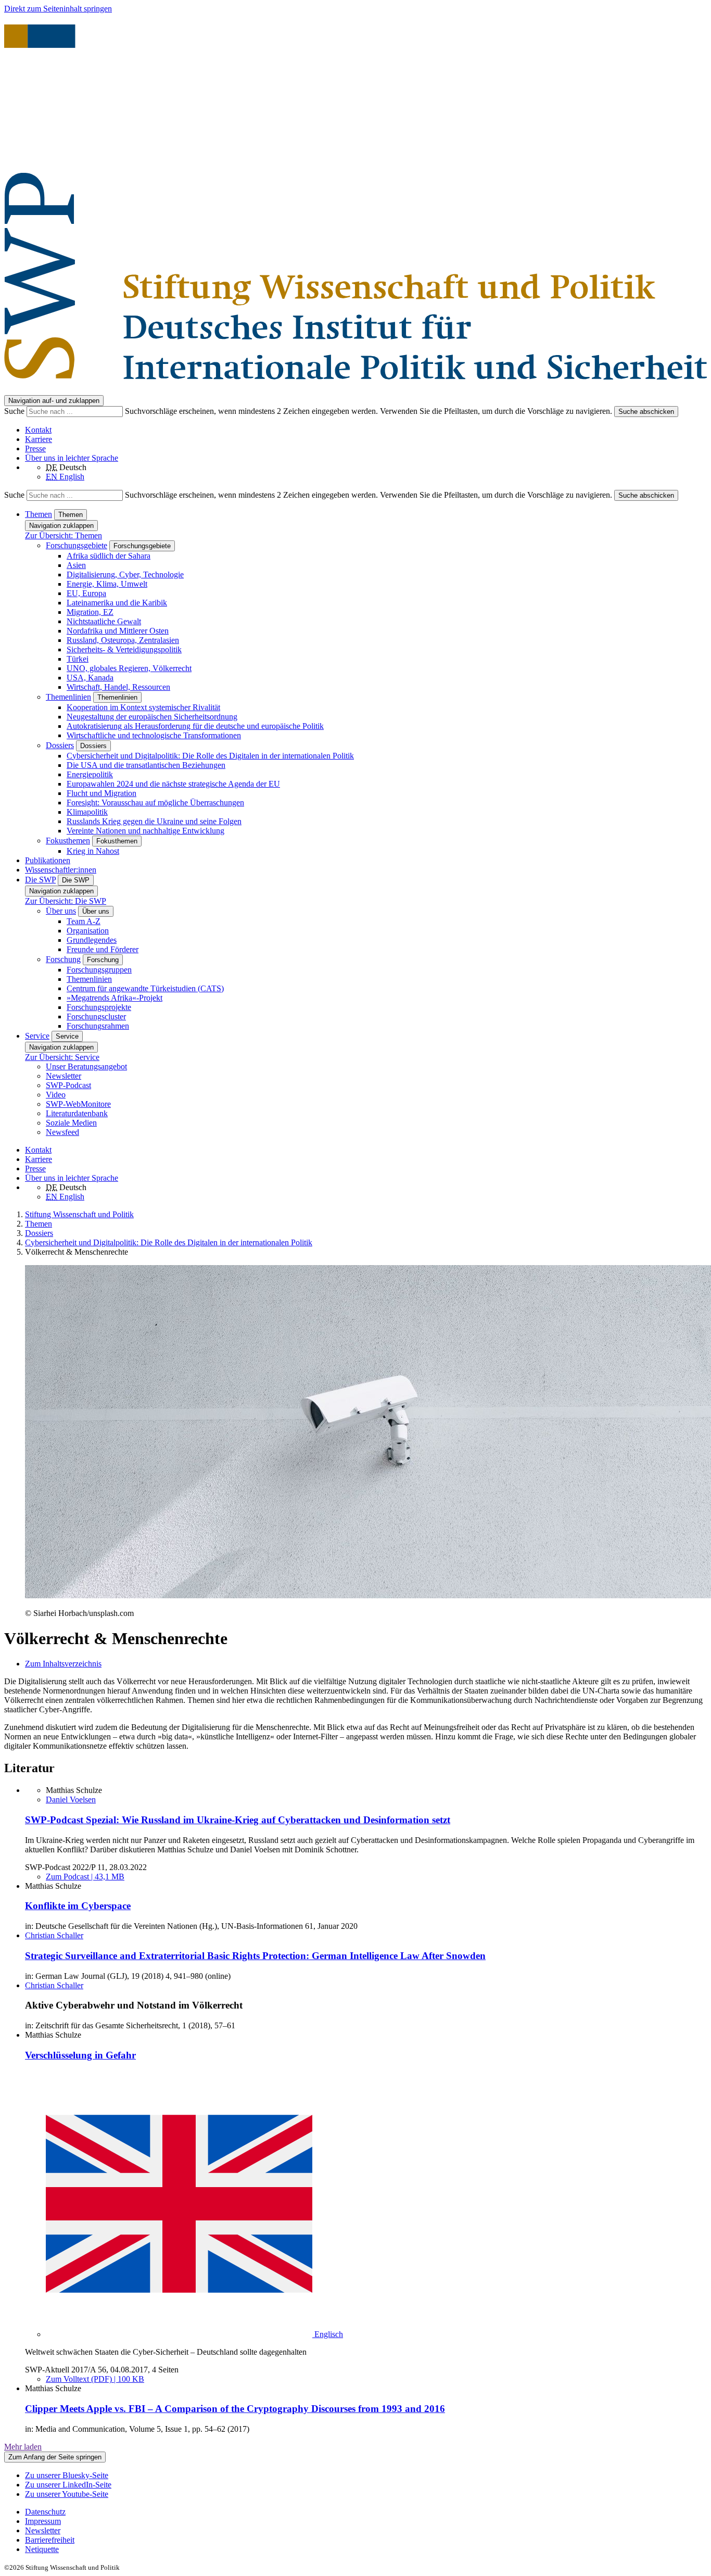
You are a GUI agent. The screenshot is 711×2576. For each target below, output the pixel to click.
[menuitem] (366, 2512)
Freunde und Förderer (103, 949)
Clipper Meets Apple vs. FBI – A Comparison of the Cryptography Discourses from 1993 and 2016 (235, 2409)
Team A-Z (84, 921)
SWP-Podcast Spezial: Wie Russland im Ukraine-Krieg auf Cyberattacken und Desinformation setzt (238, 1820)
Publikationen (48, 860)
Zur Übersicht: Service (62, 1057)
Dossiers (60, 745)
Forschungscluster (96, 1016)
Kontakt (38, 430)
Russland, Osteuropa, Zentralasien (123, 640)
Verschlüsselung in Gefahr (80, 2055)
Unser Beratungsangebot (86, 1066)
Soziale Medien (71, 1123)
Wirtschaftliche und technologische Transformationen (154, 735)
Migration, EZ (90, 612)
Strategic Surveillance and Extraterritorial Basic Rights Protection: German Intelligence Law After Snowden (255, 1956)
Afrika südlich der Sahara (109, 556)
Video (56, 1095)
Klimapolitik (87, 812)
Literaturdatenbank (77, 1113)
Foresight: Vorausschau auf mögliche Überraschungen (155, 803)
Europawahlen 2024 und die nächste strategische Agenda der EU (173, 784)
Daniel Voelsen (71, 1800)
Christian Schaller (54, 1935)
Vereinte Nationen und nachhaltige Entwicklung (145, 831)
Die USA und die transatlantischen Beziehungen (146, 765)
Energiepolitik (90, 774)
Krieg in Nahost (93, 851)
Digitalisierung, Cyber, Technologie (125, 574)
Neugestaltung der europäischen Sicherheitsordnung (152, 717)
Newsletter (64, 1076)
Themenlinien (68, 697)
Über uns (61, 911)
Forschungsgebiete (77, 545)
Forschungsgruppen (99, 970)
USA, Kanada (90, 678)
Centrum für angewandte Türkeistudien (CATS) (145, 988)
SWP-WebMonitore (78, 1104)
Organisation (88, 931)
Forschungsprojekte (99, 1007)
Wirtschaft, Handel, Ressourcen (118, 687)
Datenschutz (45, 2512)
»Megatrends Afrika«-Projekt (115, 998)
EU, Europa (86, 593)
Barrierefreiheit (50, 2540)
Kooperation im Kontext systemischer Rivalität (143, 707)
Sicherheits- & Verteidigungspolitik (124, 649)
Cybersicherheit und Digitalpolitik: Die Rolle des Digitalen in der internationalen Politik (210, 756)
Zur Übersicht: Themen (64, 535)
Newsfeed (62, 1132)
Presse (35, 449)
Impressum (43, 2521)
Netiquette (42, 2549)
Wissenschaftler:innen (61, 870)
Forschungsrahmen (98, 1026)
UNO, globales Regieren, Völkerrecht (129, 668)
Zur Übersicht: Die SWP (66, 901)
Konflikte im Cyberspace (78, 1906)
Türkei (78, 659)
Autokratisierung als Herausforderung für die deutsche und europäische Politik (195, 726)
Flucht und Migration (101, 793)
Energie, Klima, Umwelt (107, 584)
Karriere (39, 439)
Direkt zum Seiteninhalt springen (58, 9)
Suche (15, 411)
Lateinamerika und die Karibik (117, 603)
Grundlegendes (92, 940)
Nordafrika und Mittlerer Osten (118, 631)
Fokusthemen (68, 841)
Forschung (63, 959)
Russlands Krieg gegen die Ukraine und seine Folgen (154, 821)
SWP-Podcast (68, 1085)
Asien (76, 565)
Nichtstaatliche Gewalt (104, 621)
